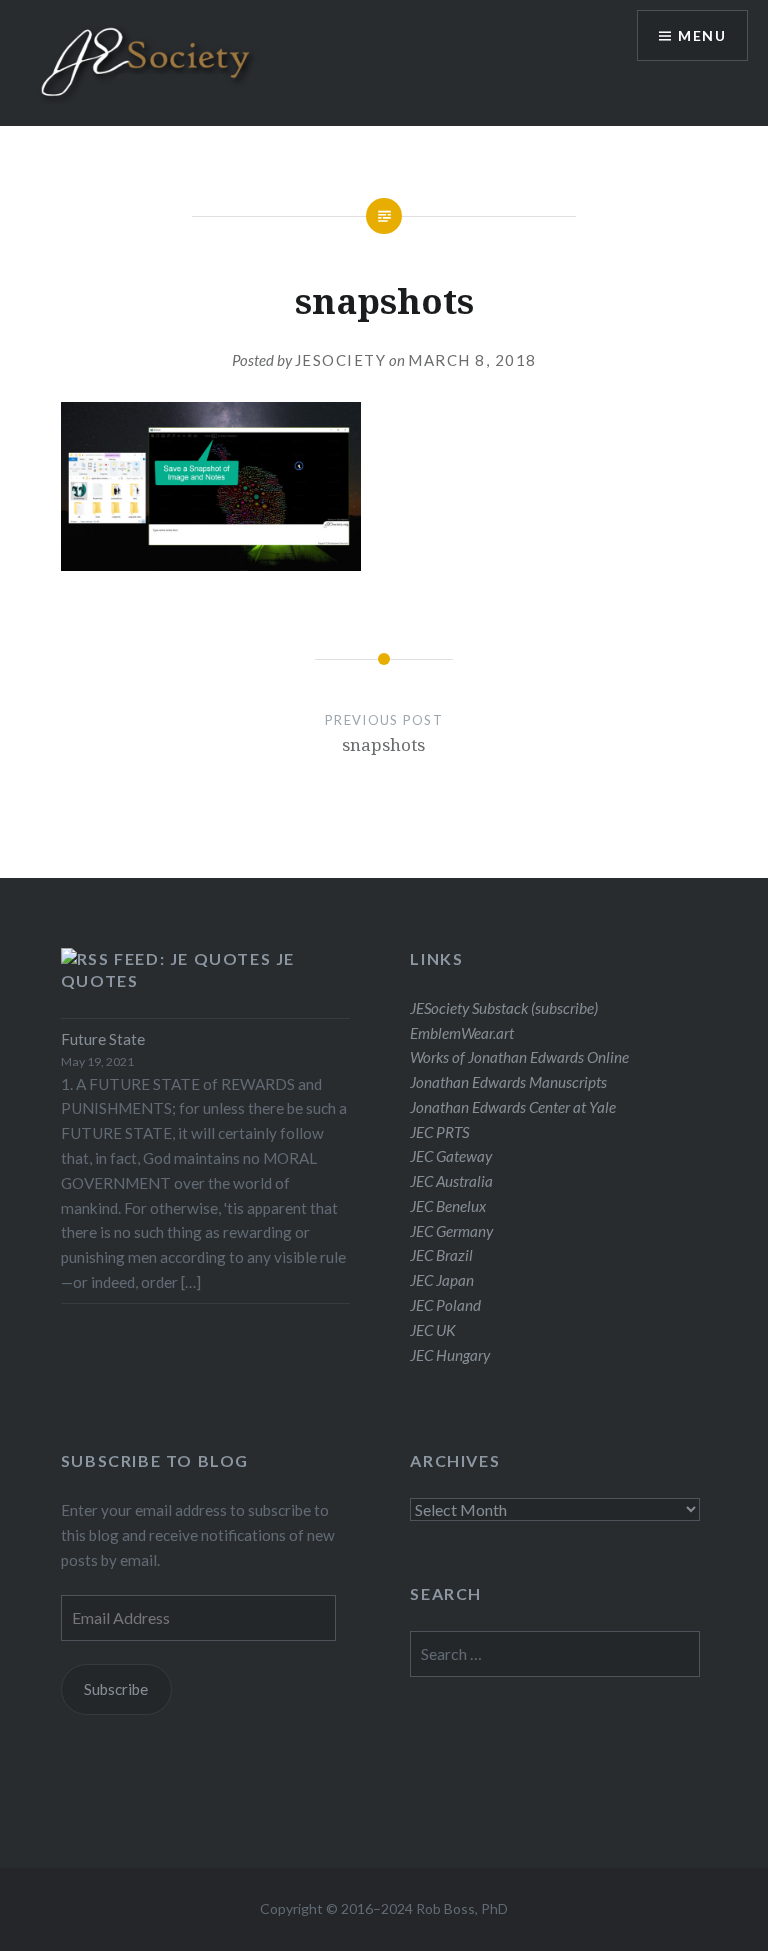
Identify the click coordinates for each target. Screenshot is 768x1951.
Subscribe (116, 1689)
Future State (103, 1039)
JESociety (341, 360)
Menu (702, 35)
